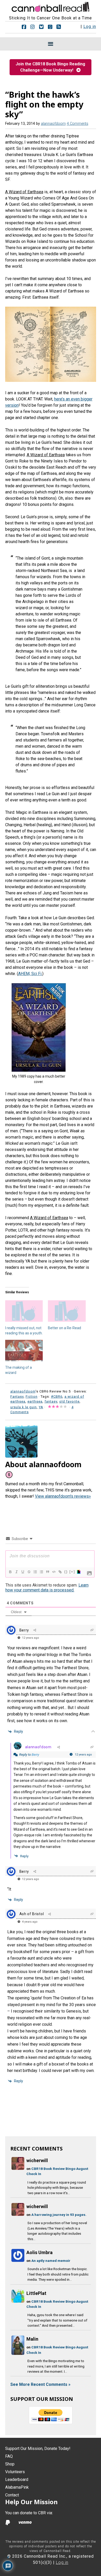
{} (66, 1572)
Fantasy (17, 1397)
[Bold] (10, 1572)
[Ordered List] (35, 1572)
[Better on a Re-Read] (67, 1311)
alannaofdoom (38, 1747)
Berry (35, 1755)
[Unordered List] (41, 1572)
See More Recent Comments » (40, 2384)
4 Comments (78, 124)
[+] (72, 1572)
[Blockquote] (47, 1572)
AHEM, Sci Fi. (30, 974)
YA (41, 1407)
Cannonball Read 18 (51, 6)
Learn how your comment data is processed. (47, 1588)
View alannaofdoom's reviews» (63, 1496)
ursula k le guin (24, 1407)
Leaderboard (17, 2480)
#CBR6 (57, 1397)
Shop (10, 2464)
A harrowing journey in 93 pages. (59, 2215)
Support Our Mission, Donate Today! (38, 2449)
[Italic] (16, 1572)
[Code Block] (54, 1572)
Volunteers (15, 2472)
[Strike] (29, 1572)
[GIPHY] (78, 1572)
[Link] (60, 1572)
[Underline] (23, 1572)
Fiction (32, 1397)
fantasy (51, 1401)
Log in (90, 26)
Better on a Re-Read (64, 1328)
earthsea (35, 1401)
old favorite (69, 1401)
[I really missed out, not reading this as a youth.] (24, 1311)
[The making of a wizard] (24, 1351)
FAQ (9, 2456)
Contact (12, 2495)
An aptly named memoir (51, 2261)
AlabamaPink (17, 2487)
